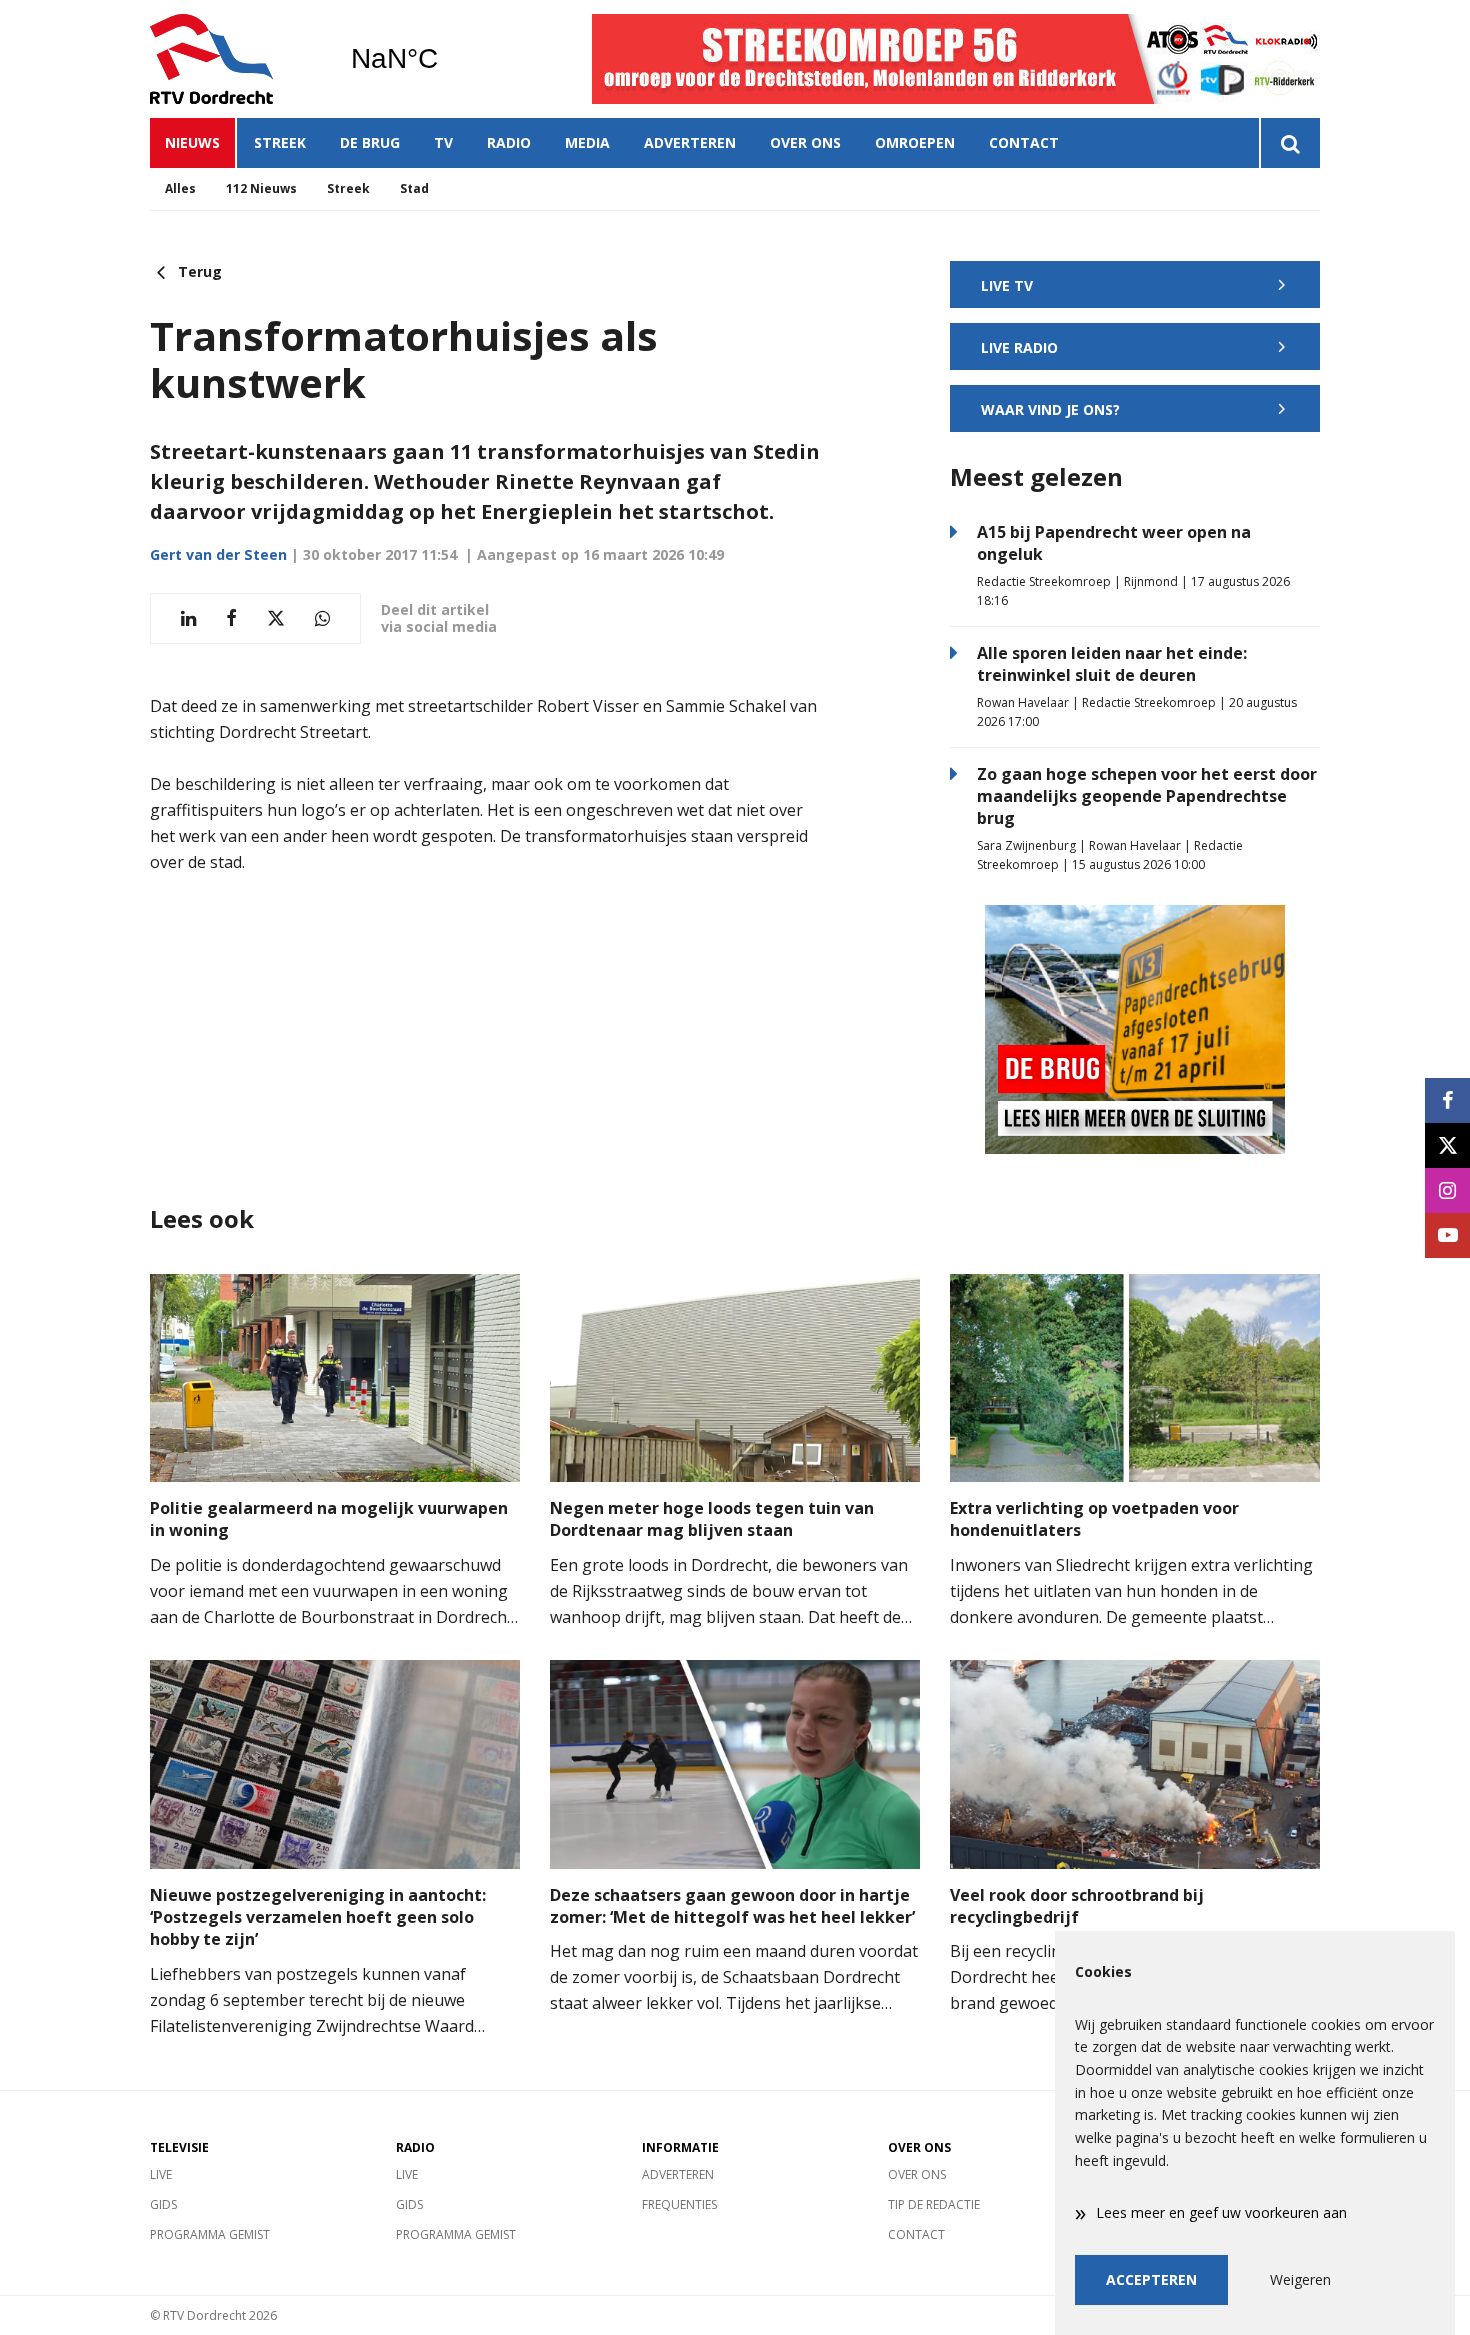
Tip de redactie (934, 2204)
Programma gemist (210, 2234)
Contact (1024, 142)
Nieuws (192, 142)
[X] (1447, 1145)
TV (443, 142)
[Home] (235, 59)
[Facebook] (1447, 1100)
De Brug (370, 142)
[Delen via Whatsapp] (322, 618)
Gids (163, 2204)
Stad (414, 188)
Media (587, 142)
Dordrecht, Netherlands (445, 59)
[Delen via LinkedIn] (188, 618)
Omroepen (915, 142)
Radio (509, 142)
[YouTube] (1447, 1235)
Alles (180, 188)
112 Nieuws (261, 188)
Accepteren (1151, 2279)
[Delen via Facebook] (231, 618)
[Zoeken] (1289, 143)
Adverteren (690, 142)
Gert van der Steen (218, 554)
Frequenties (679, 2204)
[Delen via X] (276, 618)
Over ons (805, 142)
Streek (280, 142)
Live (161, 2174)
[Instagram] (1447, 1190)
